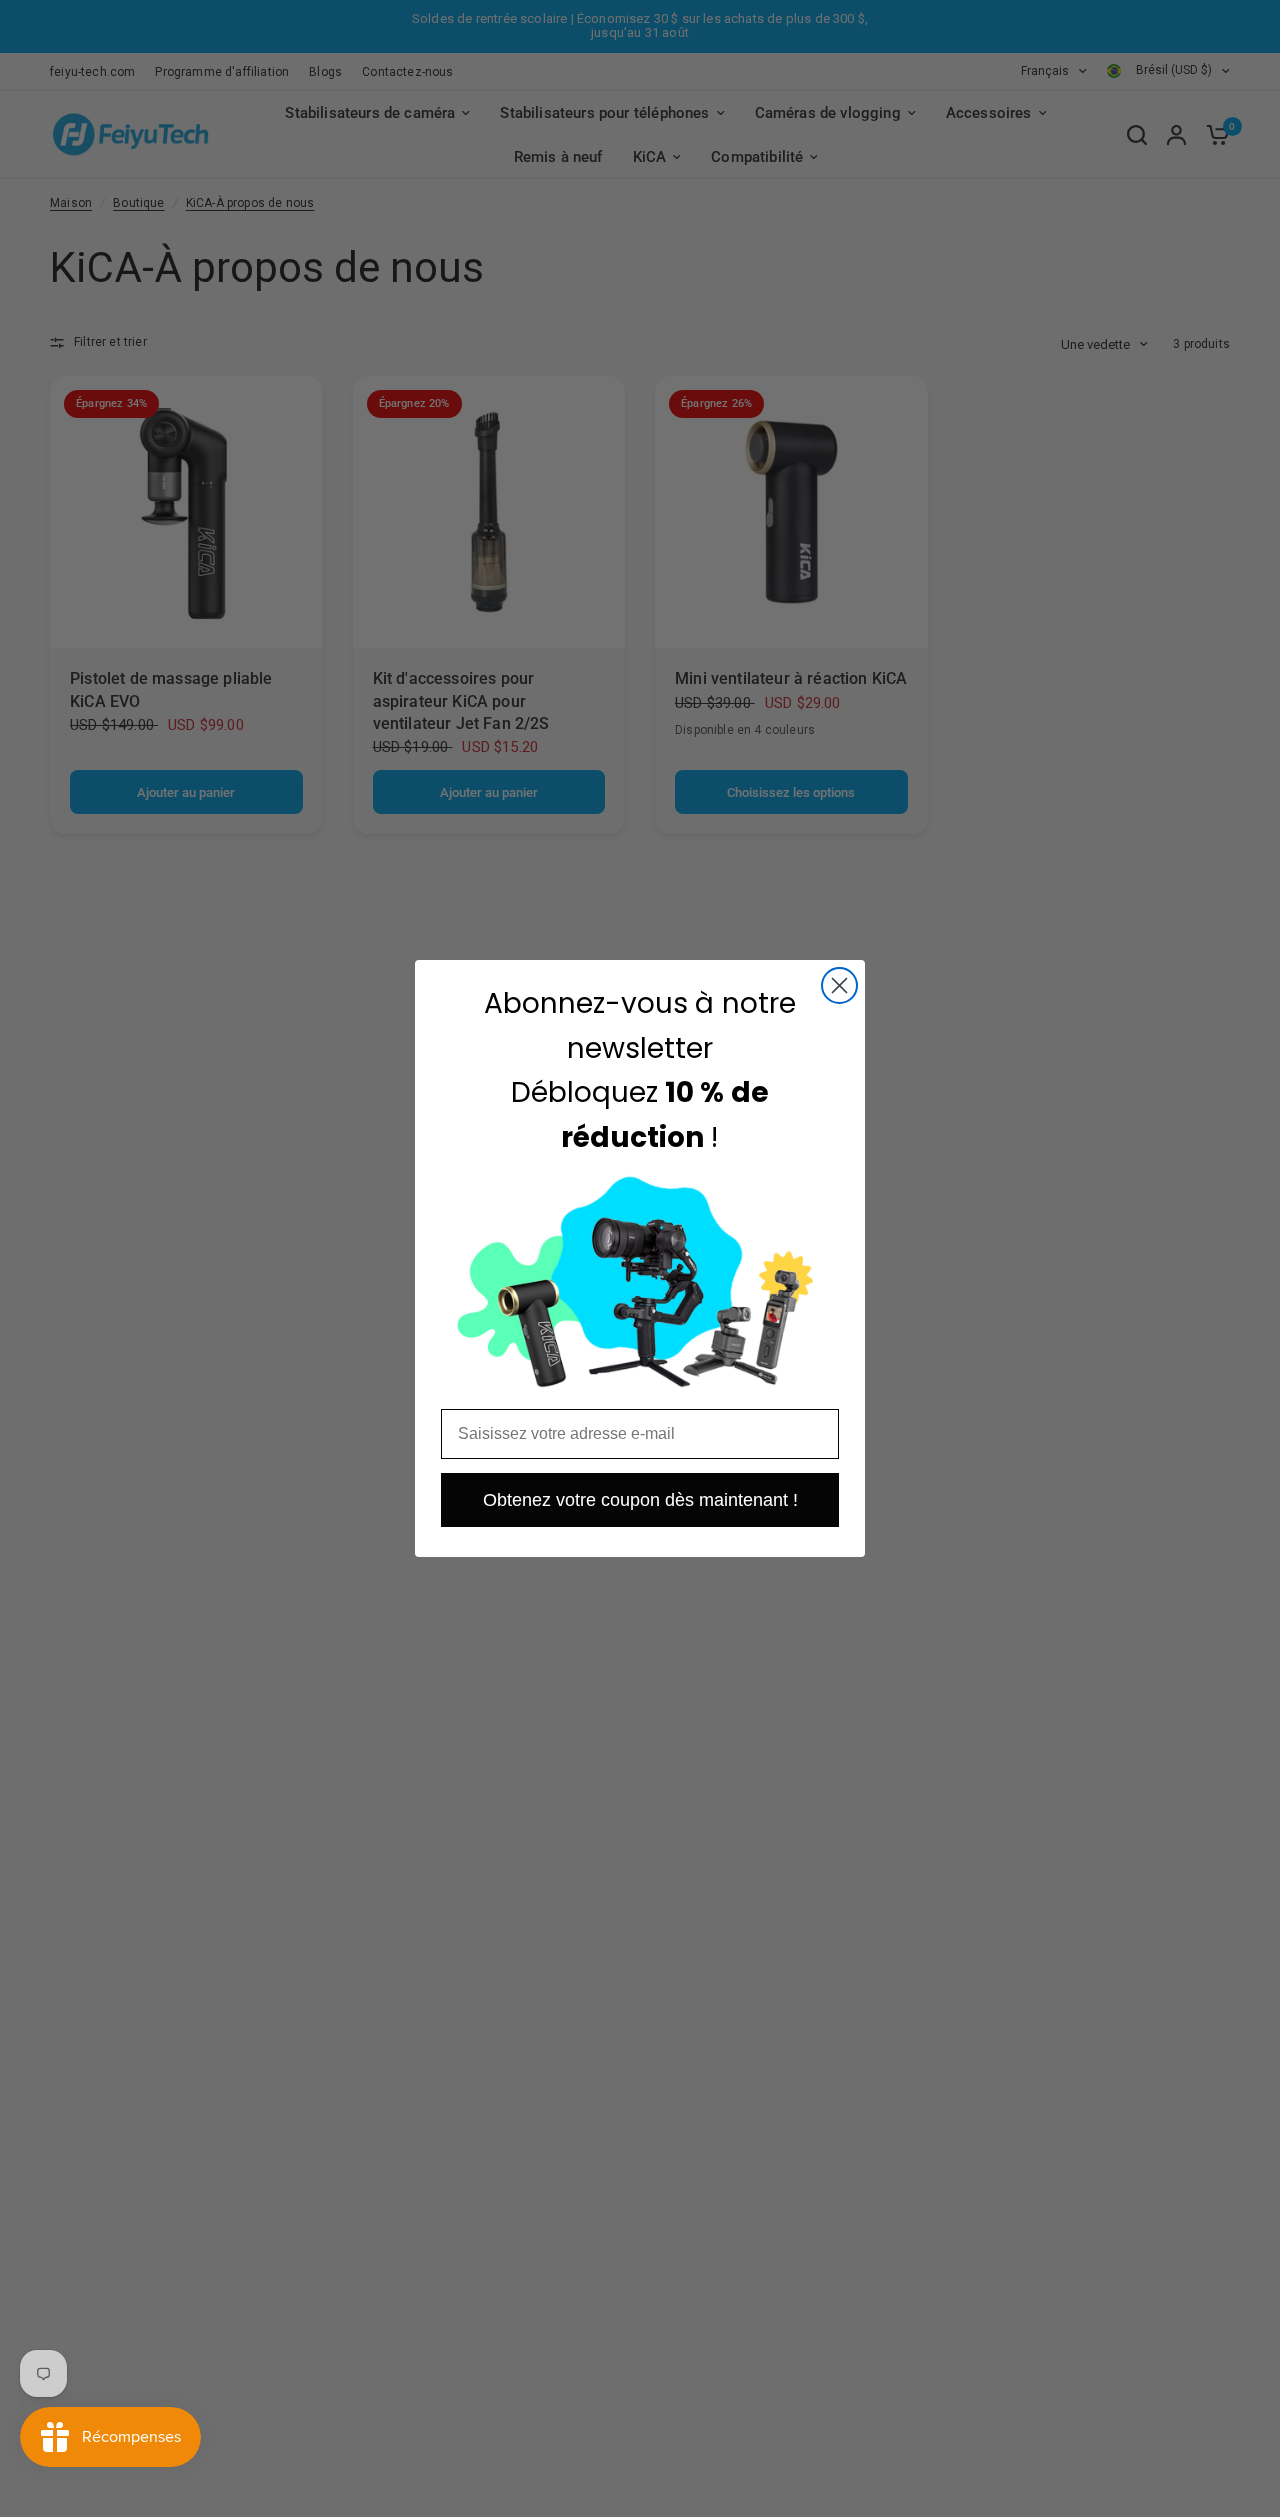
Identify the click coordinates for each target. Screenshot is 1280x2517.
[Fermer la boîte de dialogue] (839, 985)
